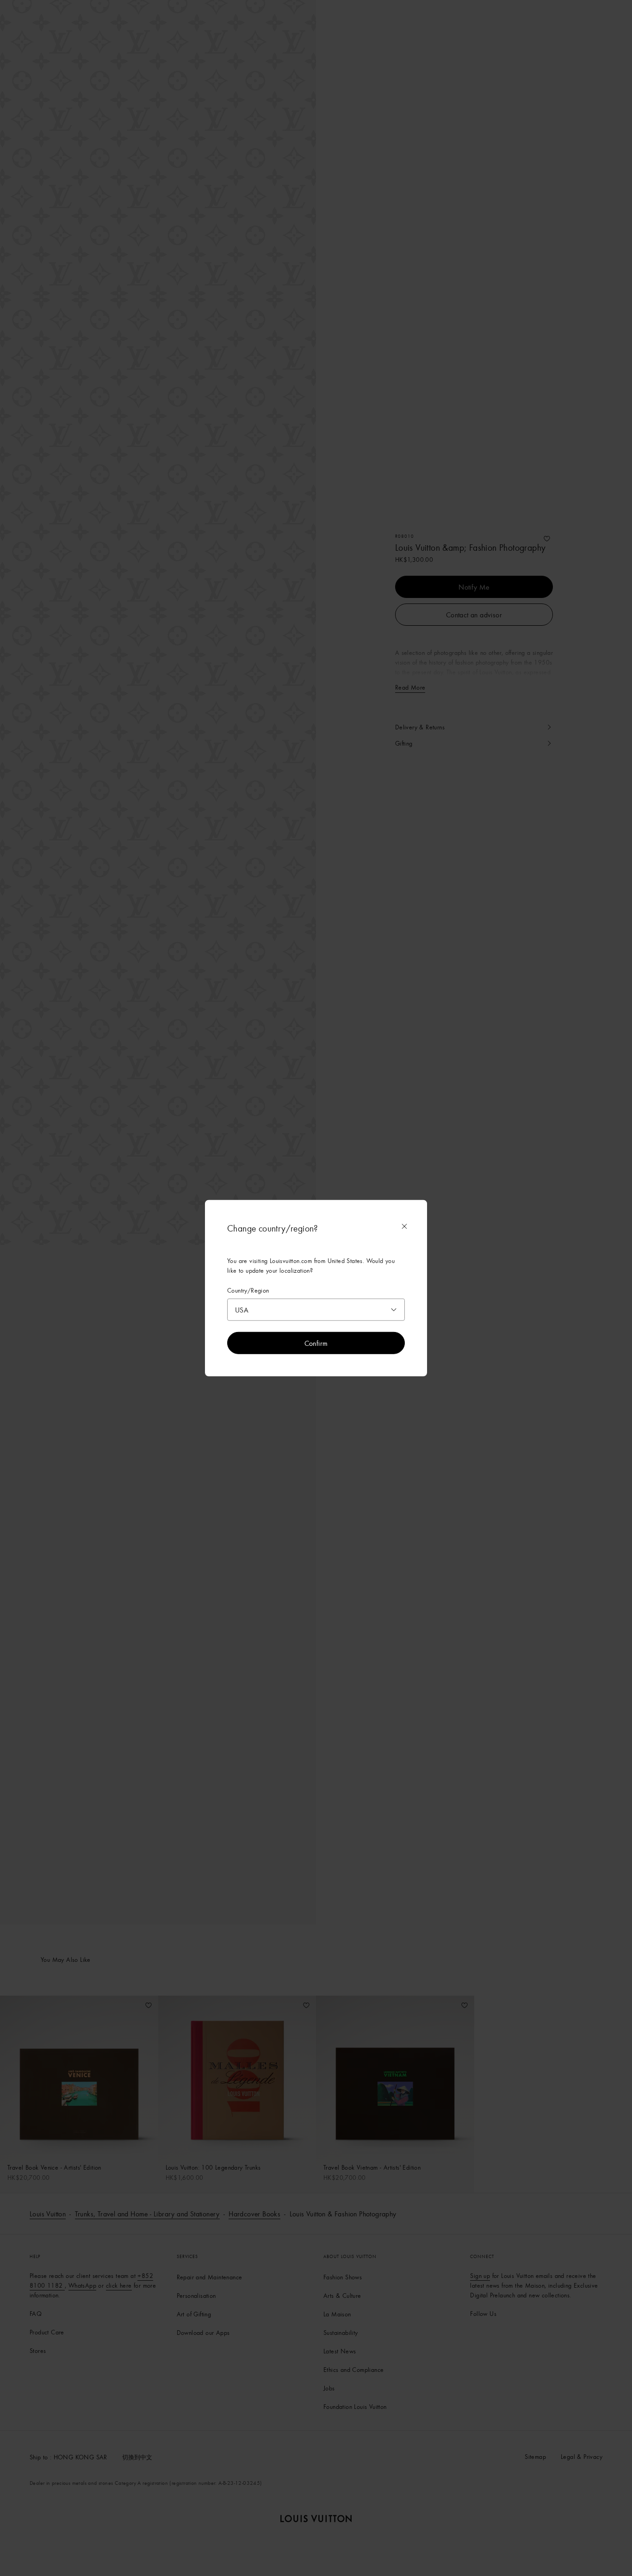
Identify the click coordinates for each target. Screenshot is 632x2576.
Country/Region (248, 1291)
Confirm (316, 1343)
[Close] (404, 1226)
